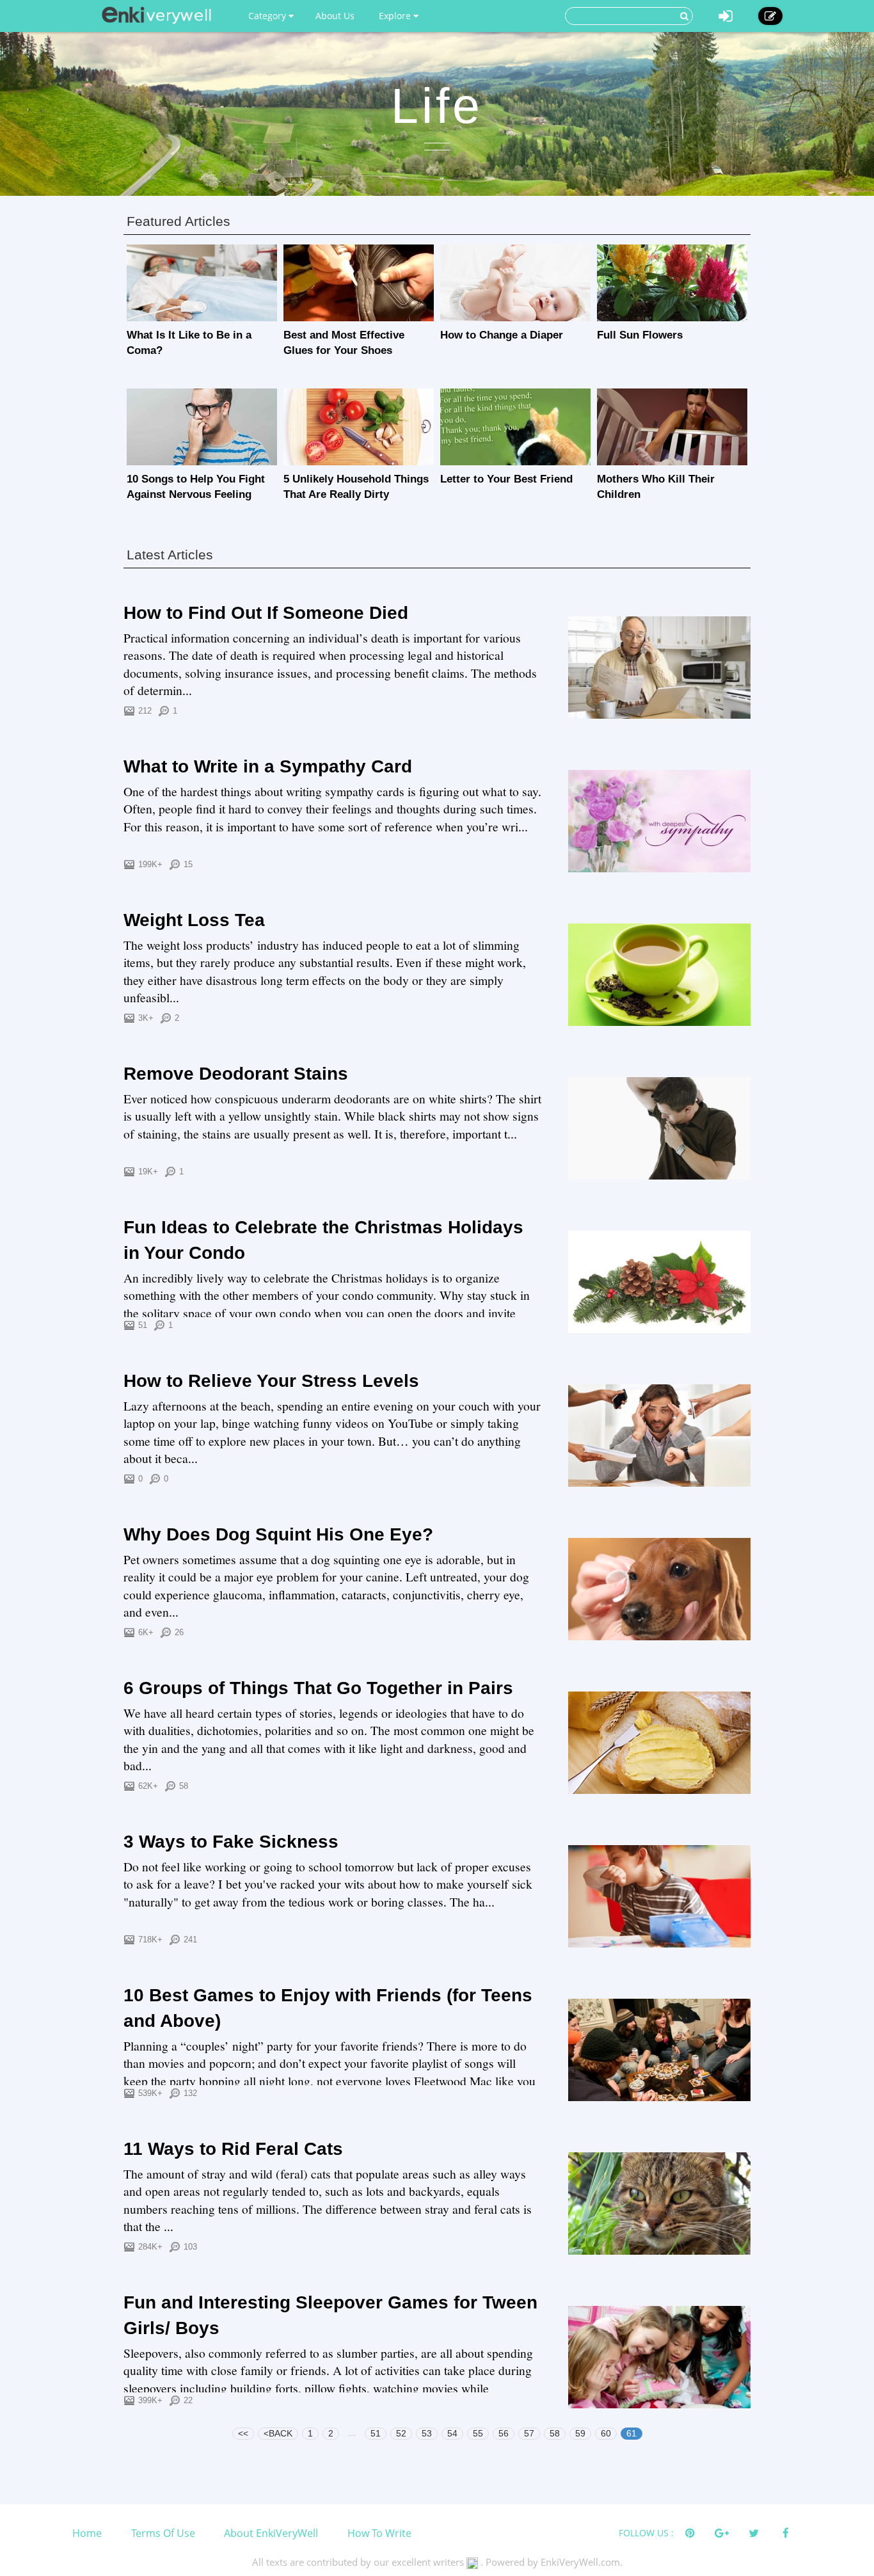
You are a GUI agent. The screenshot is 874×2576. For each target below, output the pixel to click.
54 (452, 2433)
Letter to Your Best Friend (506, 479)
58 (555, 2433)
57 (529, 2433)
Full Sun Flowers (640, 335)
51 (376, 2433)
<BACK (278, 2433)
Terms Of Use (163, 2533)
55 (478, 2433)
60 (606, 2433)
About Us (335, 16)
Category (268, 16)
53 (427, 2433)
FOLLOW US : (646, 2533)
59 (580, 2433)
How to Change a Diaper (502, 335)
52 (401, 2433)
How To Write (379, 2533)
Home (87, 2533)
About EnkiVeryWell (271, 2533)
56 (504, 2433)
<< (243, 2433)
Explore (396, 16)
